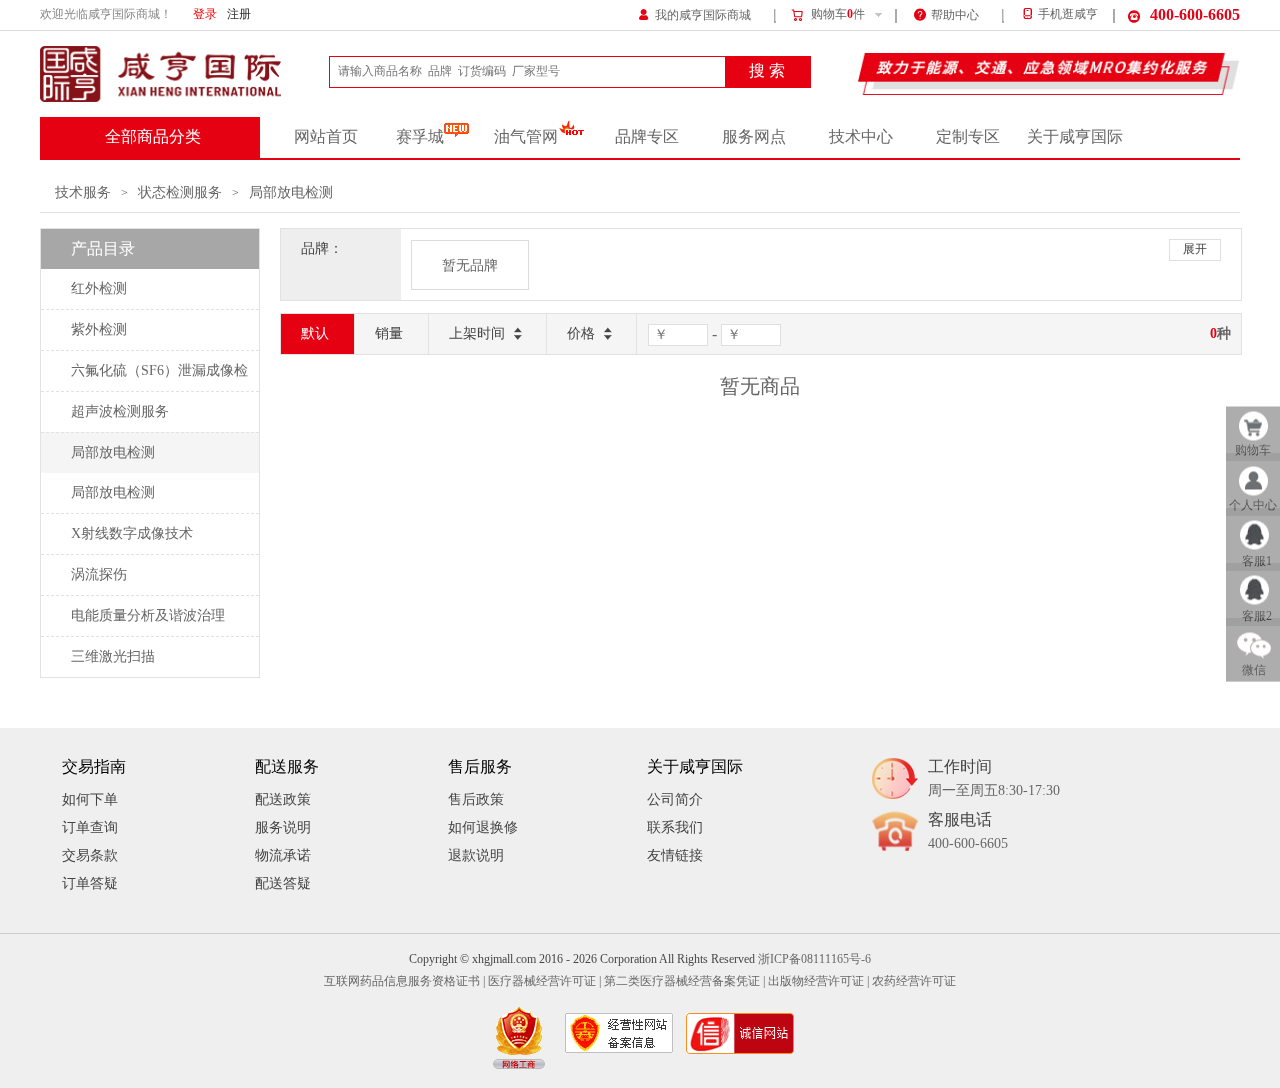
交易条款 (90, 855)
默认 (315, 333)
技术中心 (861, 137)
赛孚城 (420, 137)
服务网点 (754, 137)
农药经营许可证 (914, 981)
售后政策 (476, 799)
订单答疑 (90, 883)
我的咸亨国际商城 (703, 15)
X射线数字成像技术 (132, 533)
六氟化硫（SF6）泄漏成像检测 (159, 377)
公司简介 (675, 799)
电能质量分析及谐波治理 (148, 615)
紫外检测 (99, 329)
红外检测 (99, 288)
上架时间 (477, 333)
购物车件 (838, 14)
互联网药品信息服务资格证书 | (404, 981)
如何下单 (90, 799)
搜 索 (767, 71)
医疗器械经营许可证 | (544, 981)
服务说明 (283, 827)
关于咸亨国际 (1075, 137)
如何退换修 (483, 827)
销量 (389, 333)
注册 (239, 14)
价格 (581, 333)
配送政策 (283, 799)
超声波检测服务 (120, 411)
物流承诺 (283, 855)
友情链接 (675, 855)
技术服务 (83, 192)
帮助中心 (955, 15)
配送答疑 (283, 883)
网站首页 (326, 137)
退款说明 (476, 855)
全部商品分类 (153, 137)
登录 (205, 14)
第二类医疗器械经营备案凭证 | (684, 981)
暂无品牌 (470, 265)
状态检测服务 (180, 192)
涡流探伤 (99, 574)
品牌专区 (647, 137)
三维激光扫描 (113, 656)
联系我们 (675, 827)
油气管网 (526, 137)
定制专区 (968, 137)
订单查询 (90, 827)
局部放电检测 (291, 192)
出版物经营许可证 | (818, 981)
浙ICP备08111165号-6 (814, 959)
